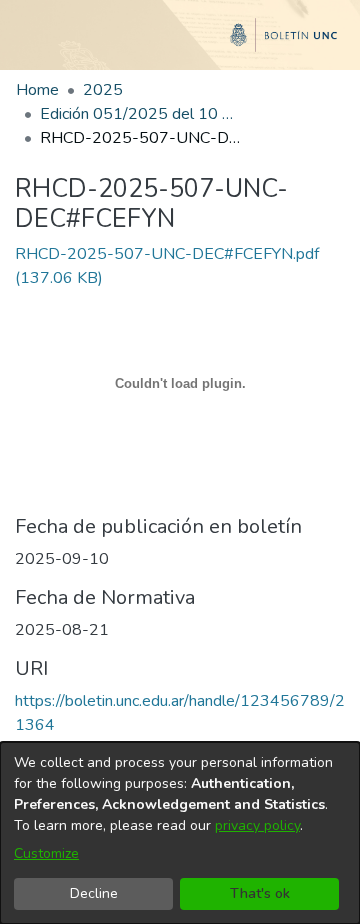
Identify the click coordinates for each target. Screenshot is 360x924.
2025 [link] (103, 90)
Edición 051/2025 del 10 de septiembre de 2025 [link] (140, 114)
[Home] (180, 43)
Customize (46, 853)
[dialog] (180, 833)
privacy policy (257, 825)
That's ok (260, 893)
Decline (94, 893)
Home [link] (37, 90)
